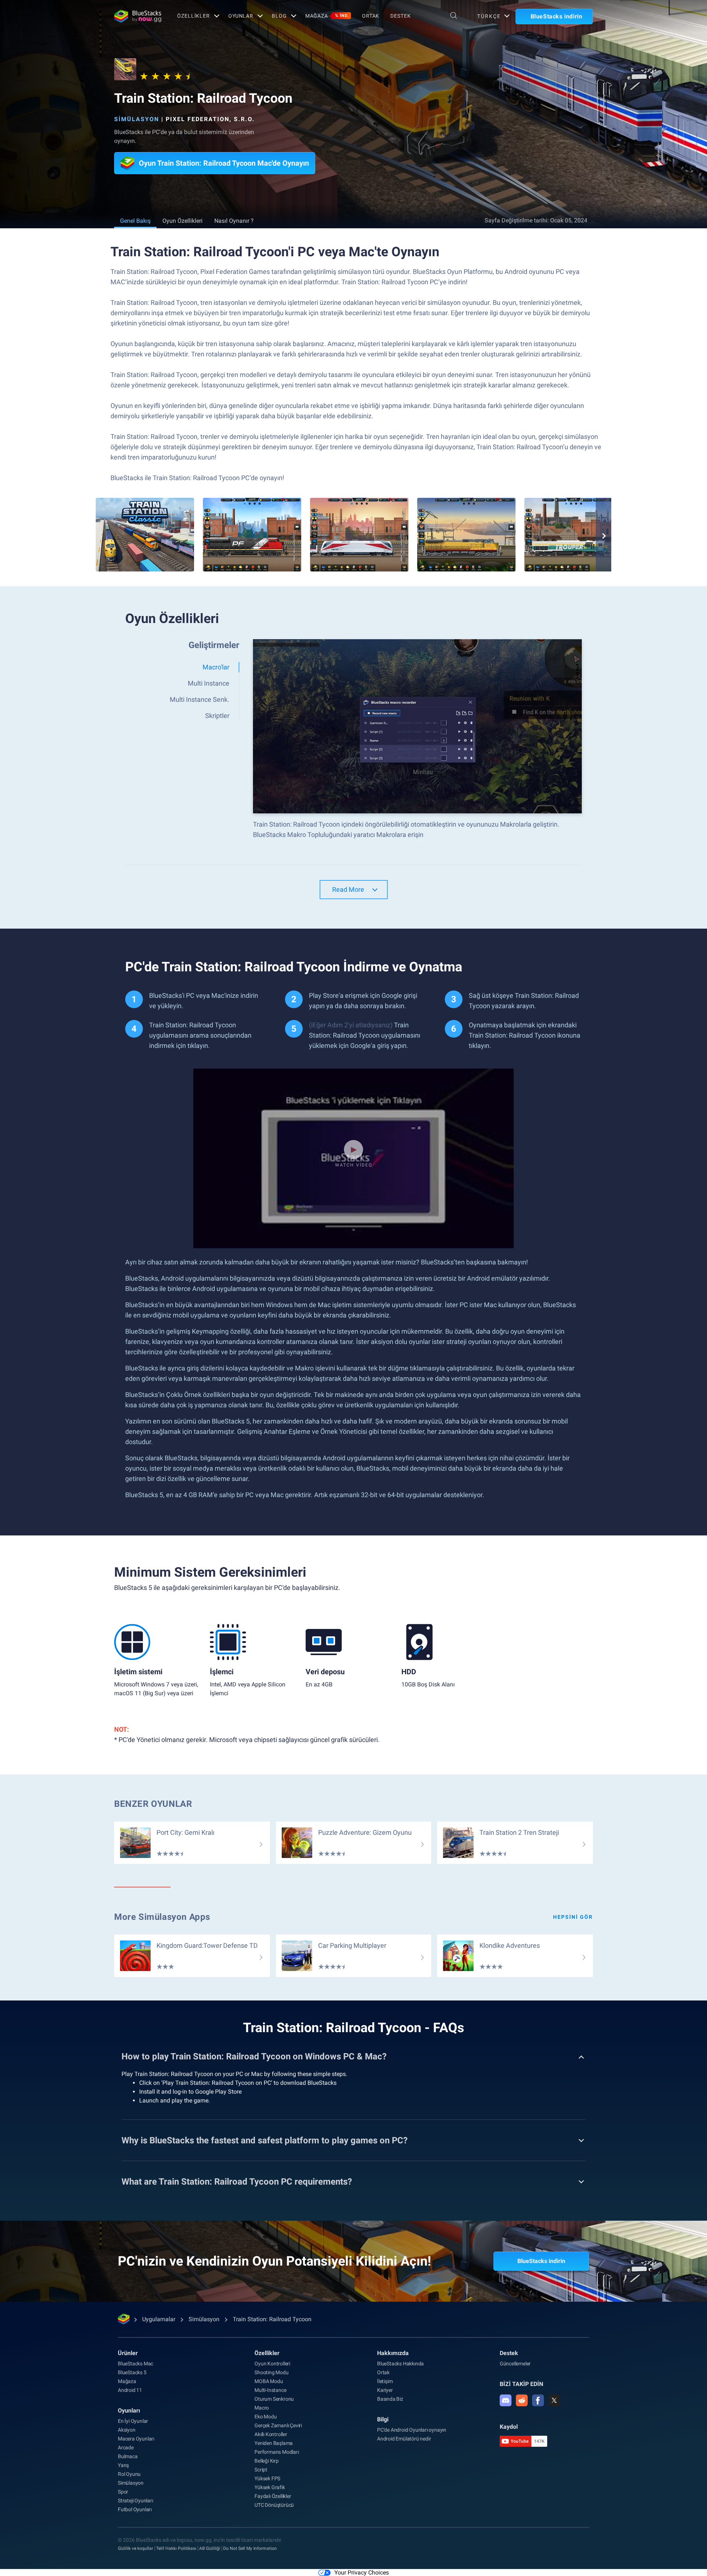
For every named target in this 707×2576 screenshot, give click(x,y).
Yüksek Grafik (270, 2487)
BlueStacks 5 (132, 2372)
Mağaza (327, 16)
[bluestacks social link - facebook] (538, 2400)
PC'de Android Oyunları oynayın (412, 2430)
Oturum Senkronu (274, 2399)
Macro (262, 2408)
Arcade (126, 2447)
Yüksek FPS (267, 2478)
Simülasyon (137, 119)
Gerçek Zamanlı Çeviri (278, 2425)
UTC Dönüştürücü (274, 2505)
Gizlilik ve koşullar (136, 2548)
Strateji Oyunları (136, 2501)
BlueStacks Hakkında (400, 2364)
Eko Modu (265, 2417)
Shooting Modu (271, 2372)
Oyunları (129, 2410)
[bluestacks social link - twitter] (554, 2400)
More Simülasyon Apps (162, 1917)
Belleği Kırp (267, 2461)
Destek (400, 16)
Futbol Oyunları (135, 2509)
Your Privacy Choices (362, 2573)
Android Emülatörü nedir (404, 2439)
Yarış (123, 2465)
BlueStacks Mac (136, 2364)
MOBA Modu (269, 2381)
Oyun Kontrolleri (272, 2364)
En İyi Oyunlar (133, 2421)
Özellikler (194, 16)
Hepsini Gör (573, 1917)
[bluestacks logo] (138, 16)
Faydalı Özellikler (273, 2496)
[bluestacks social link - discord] (506, 2400)
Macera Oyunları (136, 2439)
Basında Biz (390, 2399)
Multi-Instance (270, 2390)
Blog (279, 16)
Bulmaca (128, 2456)
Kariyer (385, 2390)
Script (261, 2470)
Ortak (371, 16)
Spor (123, 2492)
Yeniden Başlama (274, 2443)
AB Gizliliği (210, 2548)
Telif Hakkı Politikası (176, 2548)
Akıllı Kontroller (271, 2434)
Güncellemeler (515, 2364)
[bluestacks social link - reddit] (522, 2400)
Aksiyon (127, 2430)
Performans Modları (277, 2452)
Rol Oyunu (129, 2474)
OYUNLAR (241, 16)
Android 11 (130, 2390)
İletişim (385, 2381)
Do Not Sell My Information (250, 2548)
